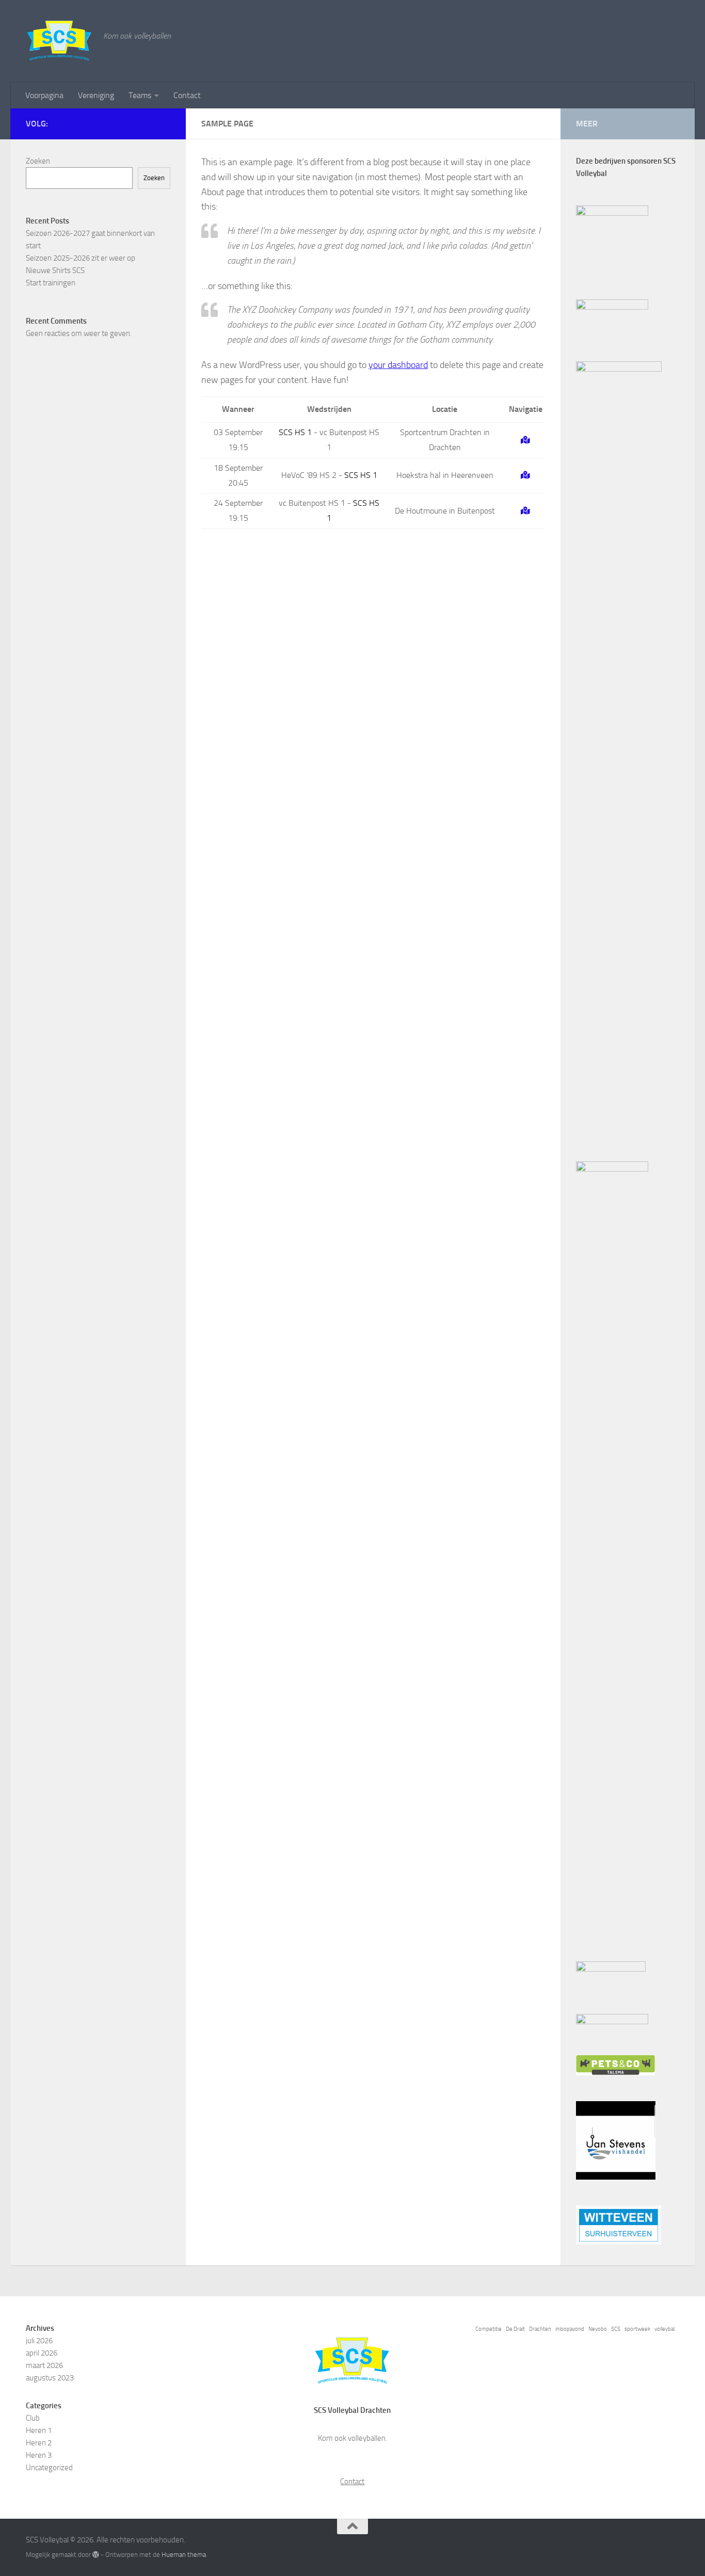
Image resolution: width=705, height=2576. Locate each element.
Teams (140, 95)
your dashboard (398, 365)
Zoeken (38, 161)
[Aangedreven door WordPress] (96, 2555)
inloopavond (570, 2329)
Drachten (540, 2329)
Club (33, 2418)
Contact (187, 95)
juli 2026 (39, 2341)
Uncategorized (49, 2468)
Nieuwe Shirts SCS (55, 270)
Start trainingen (51, 283)
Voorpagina (44, 95)
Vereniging (96, 95)
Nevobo (598, 2329)
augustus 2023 (50, 2378)
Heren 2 (39, 2443)
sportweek (637, 2329)
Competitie (488, 2329)
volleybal (664, 2329)
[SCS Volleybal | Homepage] (59, 41)
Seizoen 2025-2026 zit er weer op (81, 258)
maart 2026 (44, 2365)
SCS (616, 2329)
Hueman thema (184, 2555)
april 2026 (42, 2353)
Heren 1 (39, 2430)
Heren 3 (39, 2455)
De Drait (515, 2329)
